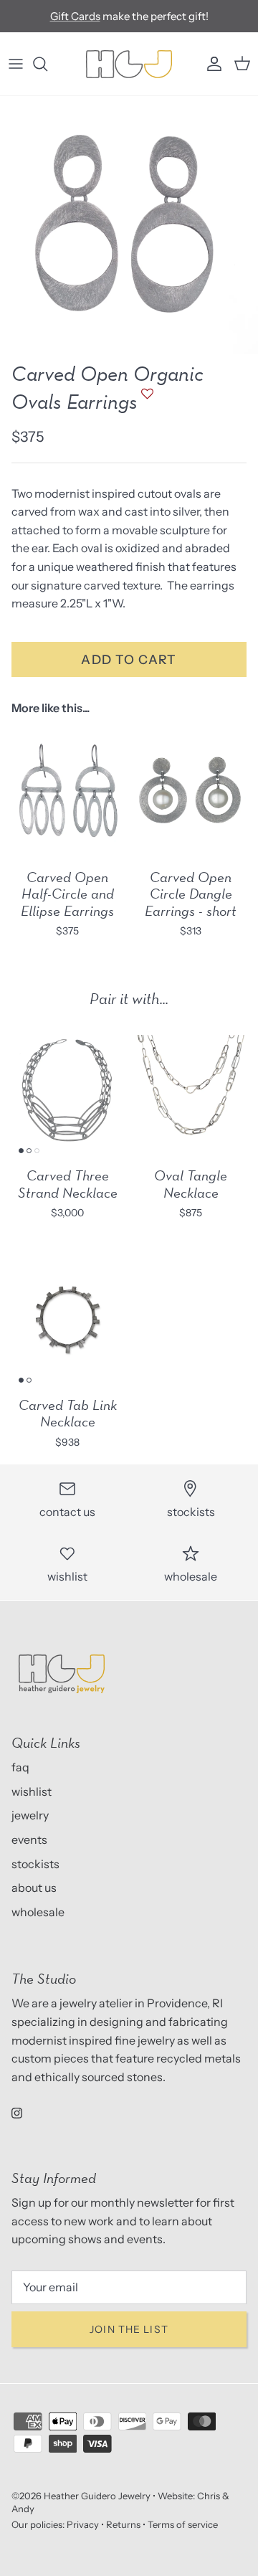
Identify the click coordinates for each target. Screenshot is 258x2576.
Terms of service (183, 2524)
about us (34, 1888)
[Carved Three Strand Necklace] (67, 1090)
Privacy (83, 2524)
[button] (145, 401)
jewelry (30, 1815)
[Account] (211, 64)
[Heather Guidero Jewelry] (129, 64)
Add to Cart (129, 659)
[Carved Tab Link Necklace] (67, 1320)
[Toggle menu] (16, 64)
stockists (35, 1864)
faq (20, 1767)
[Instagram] (17, 2113)
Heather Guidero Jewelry (97, 2496)
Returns (123, 2524)
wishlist (32, 1791)
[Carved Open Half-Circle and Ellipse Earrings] (67, 792)
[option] (129, 225)
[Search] (47, 64)
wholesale (38, 1912)
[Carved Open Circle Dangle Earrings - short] (191, 792)
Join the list (129, 2329)
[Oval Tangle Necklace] (191, 1090)
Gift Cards (75, 16)
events (29, 1839)
